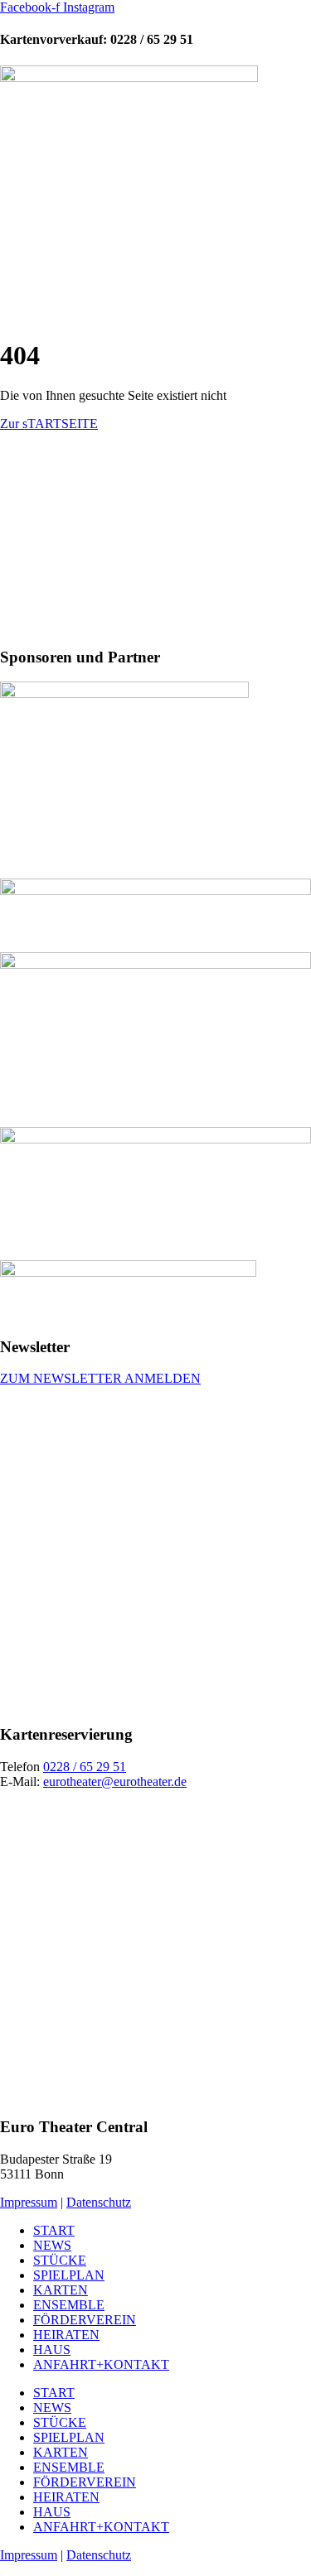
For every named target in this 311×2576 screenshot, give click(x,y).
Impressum (29, 2202)
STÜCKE (60, 2260)
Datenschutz (99, 2202)
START (54, 2230)
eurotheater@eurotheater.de (115, 1782)
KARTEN (61, 2290)
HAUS (52, 2350)
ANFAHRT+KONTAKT (101, 2364)
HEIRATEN (66, 2335)
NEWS (52, 2245)
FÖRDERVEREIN (85, 2320)
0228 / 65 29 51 (85, 1767)
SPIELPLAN (69, 2275)
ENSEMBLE (69, 2305)
